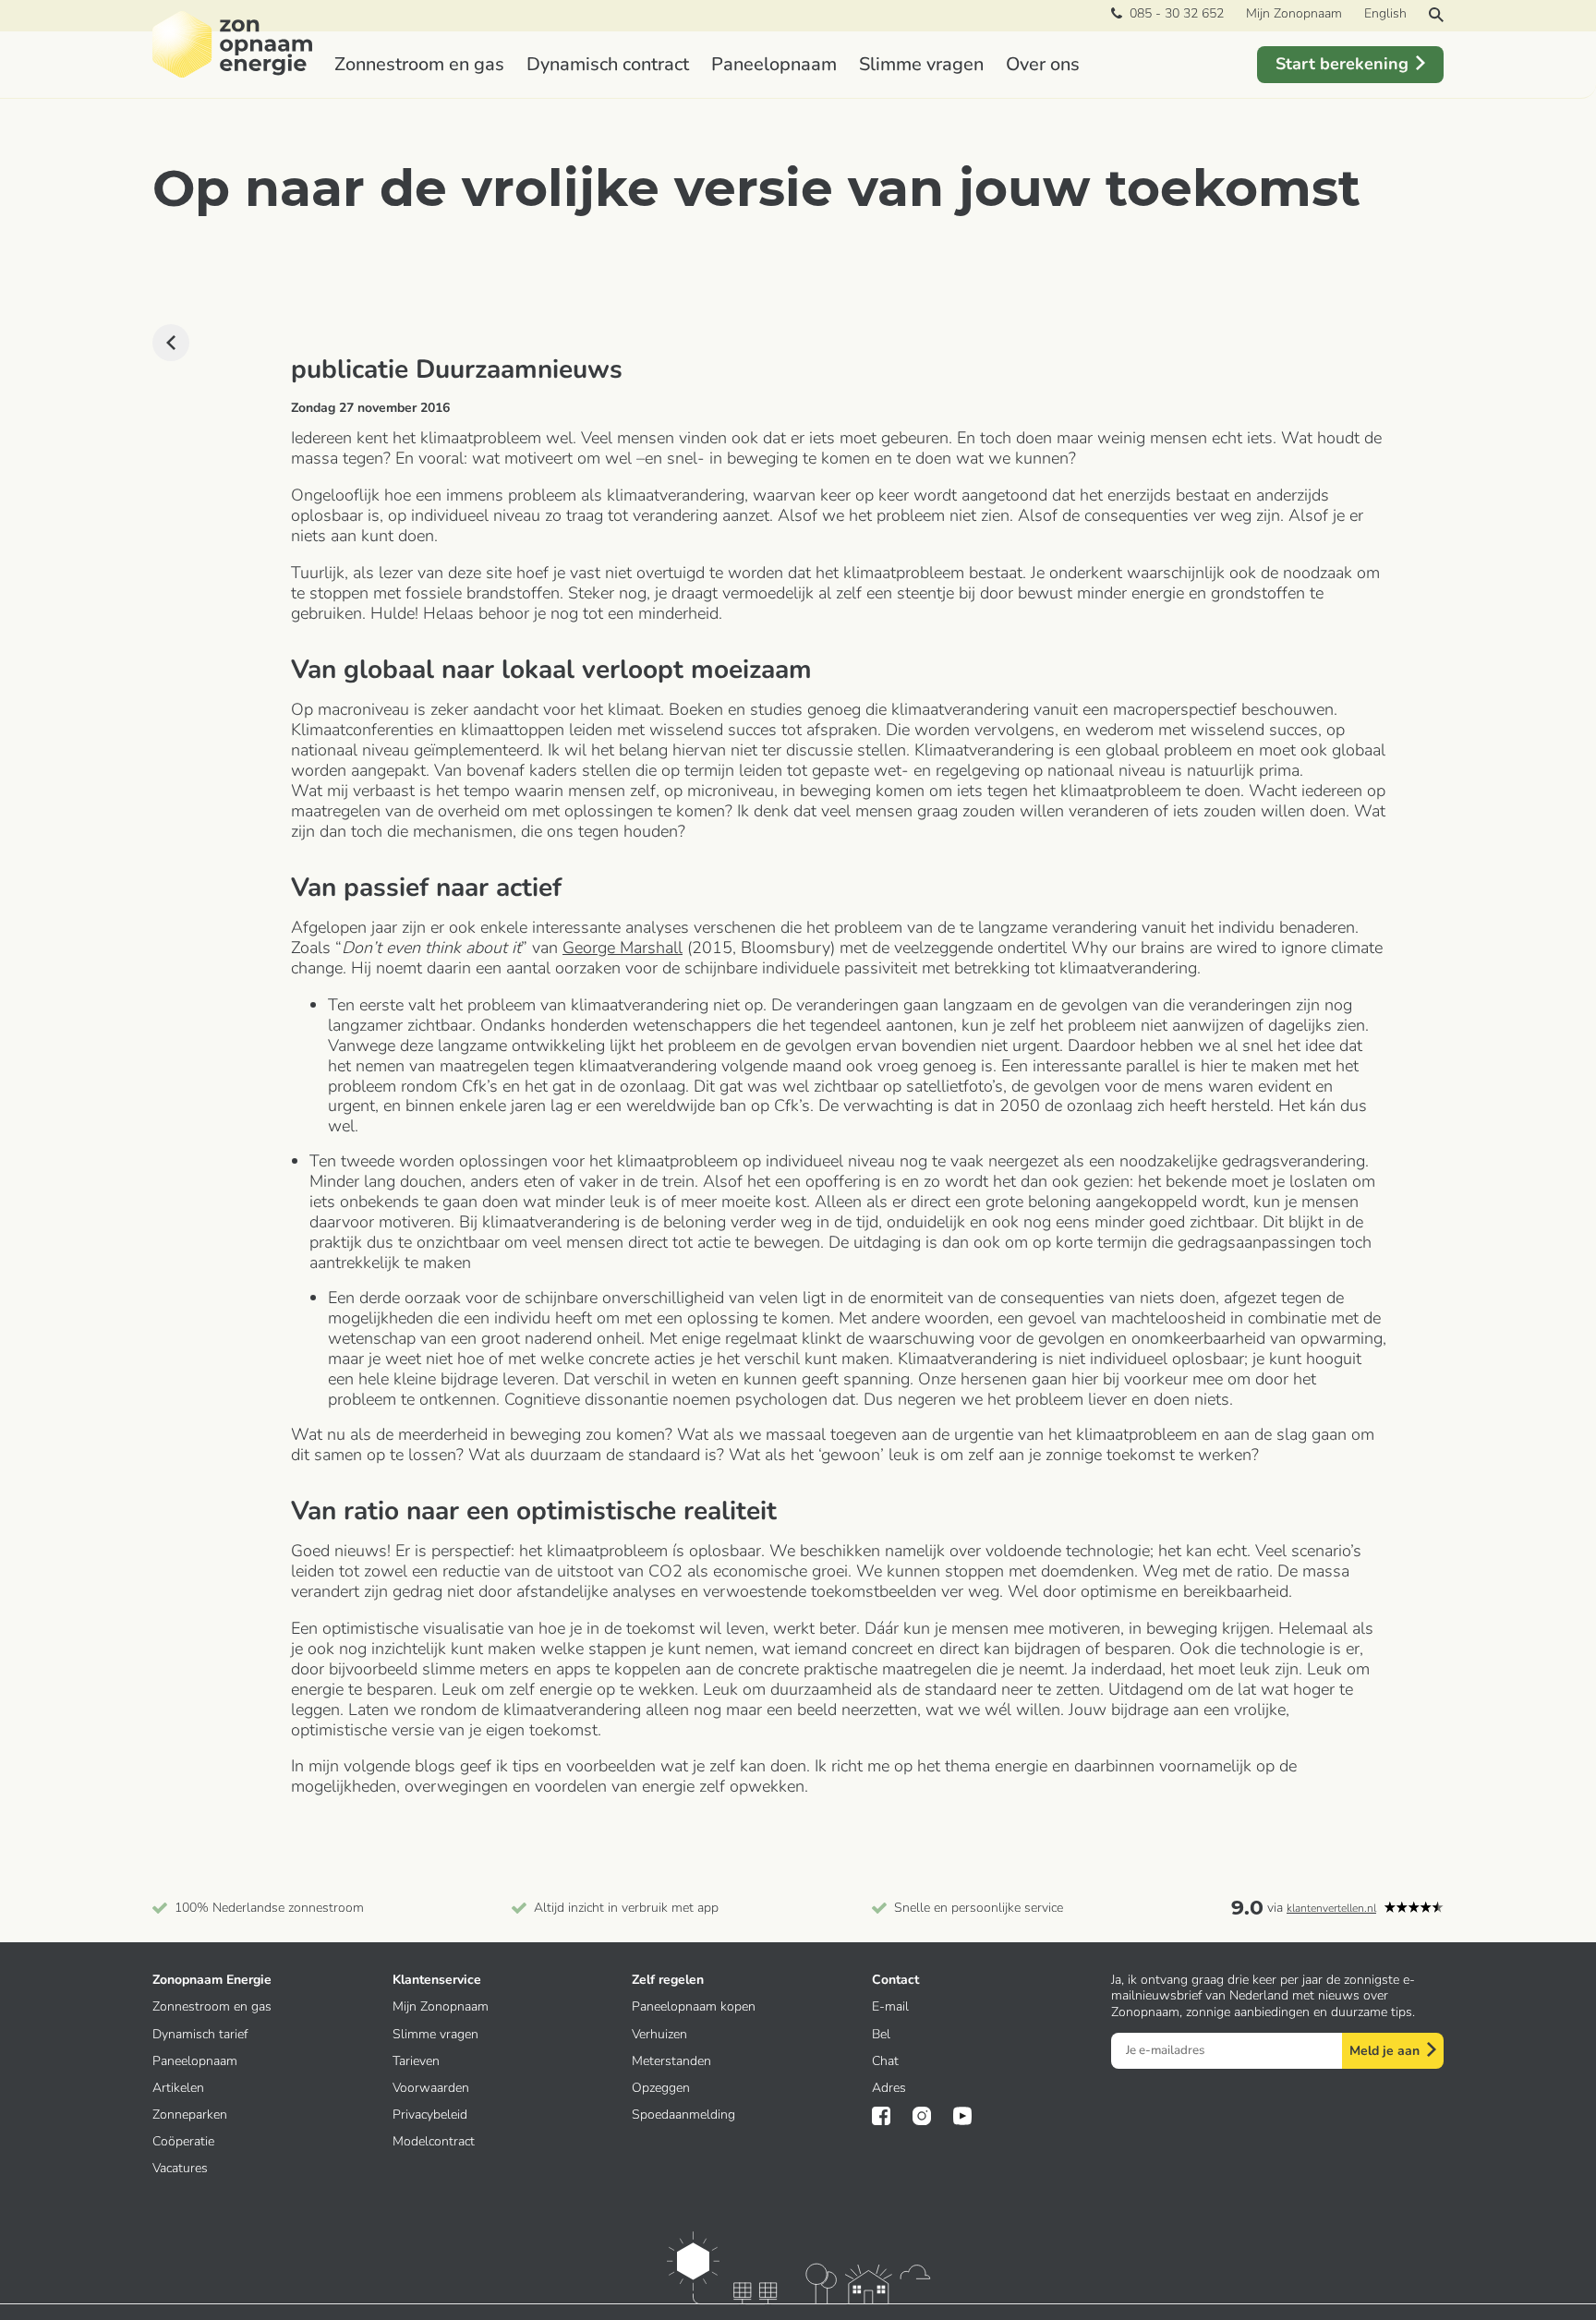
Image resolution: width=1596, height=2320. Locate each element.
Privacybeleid (430, 2115)
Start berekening (1342, 64)
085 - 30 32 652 (1173, 14)
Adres (889, 2088)
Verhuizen (659, 2034)
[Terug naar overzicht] (171, 343)
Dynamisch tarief (200, 2034)
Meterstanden (671, 2061)
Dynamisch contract (608, 64)
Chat (885, 2061)
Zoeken (1436, 15)
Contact (895, 1980)
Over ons (1043, 64)
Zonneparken (190, 2115)
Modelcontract (434, 2141)
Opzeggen (661, 2088)
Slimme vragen (921, 64)
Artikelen (178, 2088)
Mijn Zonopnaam (1294, 13)
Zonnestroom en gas (419, 64)
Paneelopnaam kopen (694, 2006)
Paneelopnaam (774, 64)
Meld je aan (1384, 2051)
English (1385, 13)
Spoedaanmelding (683, 2115)
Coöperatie (183, 2141)
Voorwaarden (431, 2088)
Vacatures (180, 2168)
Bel (881, 2034)
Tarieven (416, 2061)
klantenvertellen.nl (1331, 1909)
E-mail (890, 2006)
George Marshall (623, 948)
